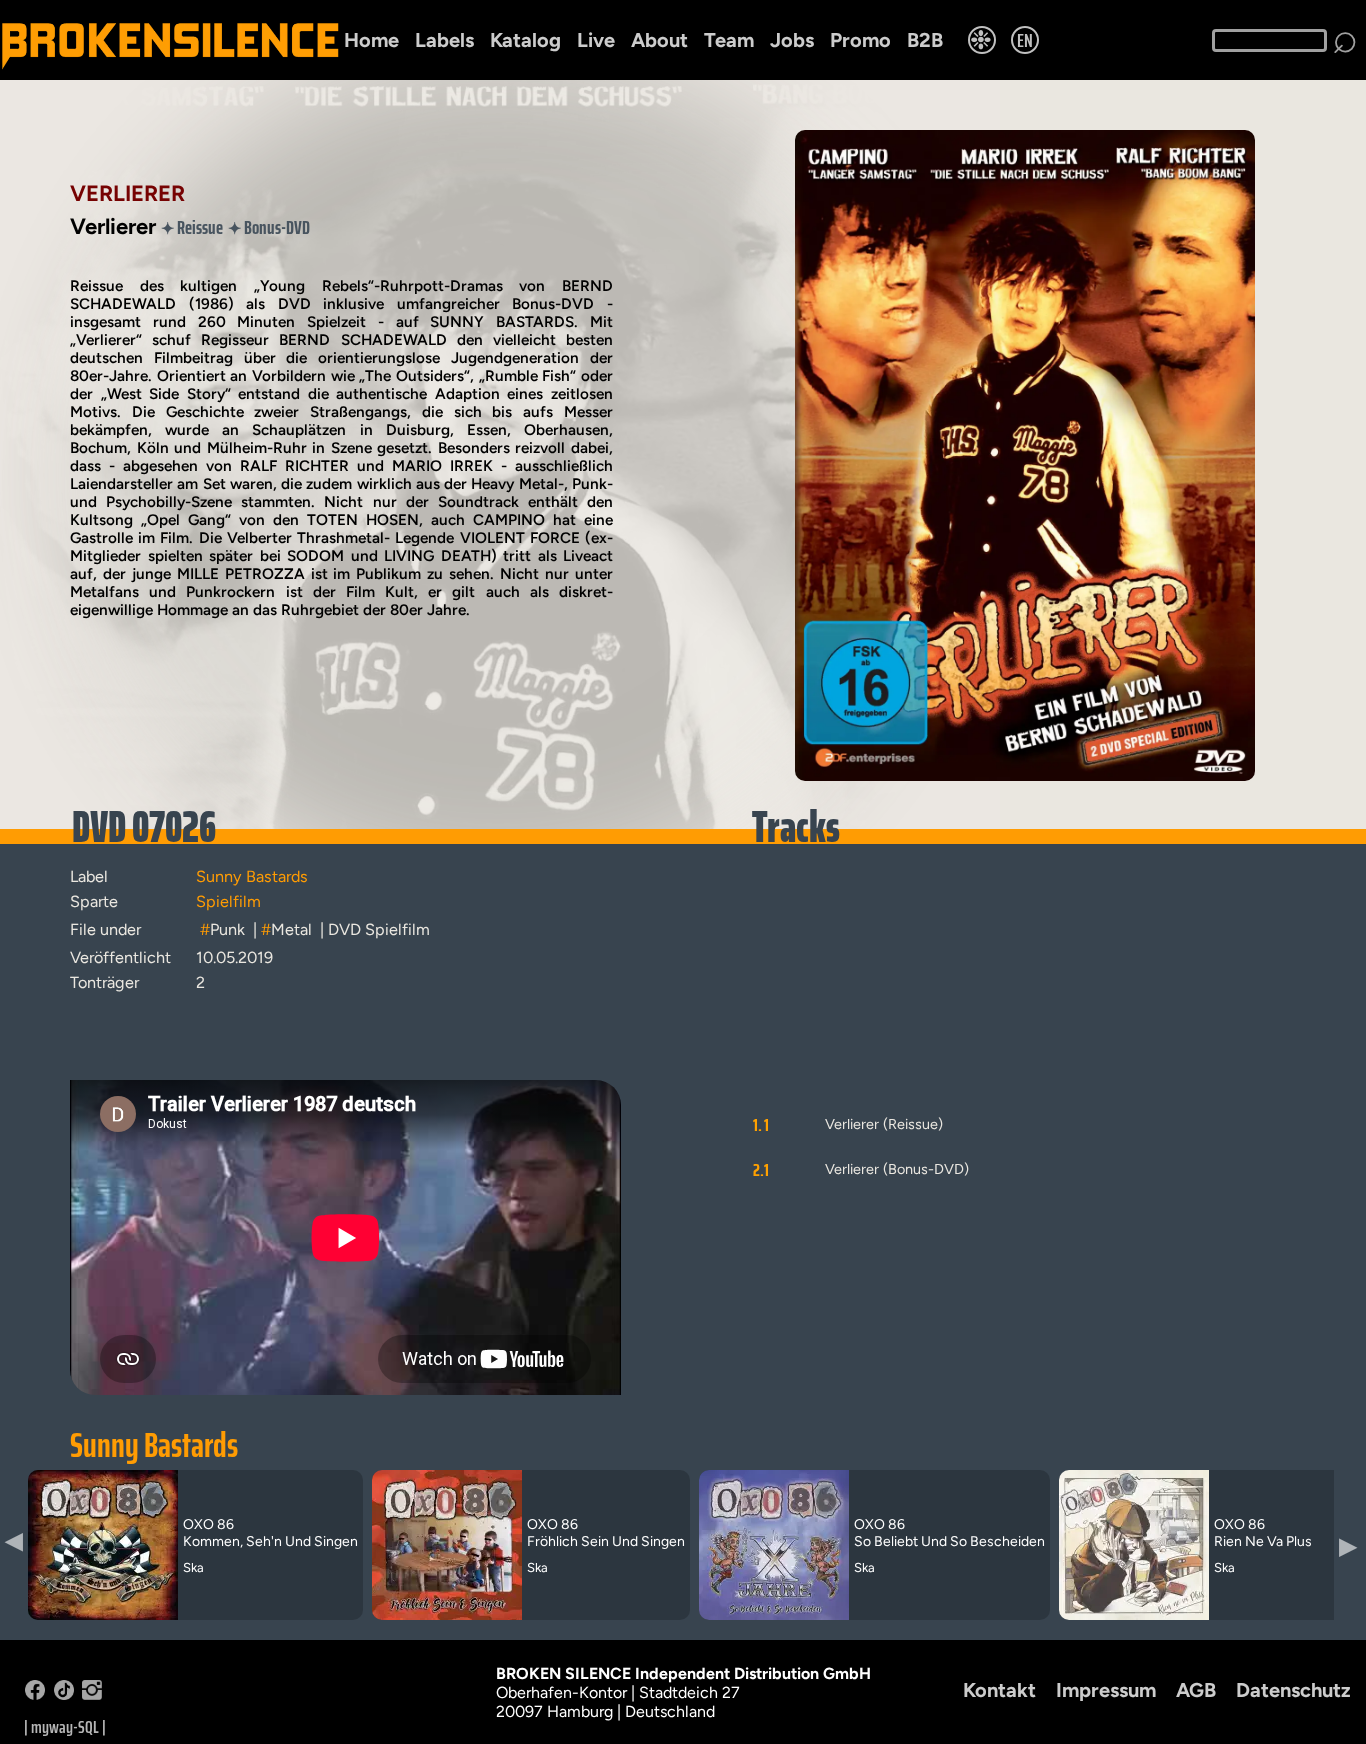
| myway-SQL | (65, 1727)
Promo (860, 40)
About (659, 40)
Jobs (792, 40)
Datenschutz (1293, 1690)
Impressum (1106, 1690)
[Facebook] (35, 1694)
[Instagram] (92, 1694)
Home (371, 40)
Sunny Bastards (154, 1445)
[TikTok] (64, 1694)
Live (596, 40)
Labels (444, 40)
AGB (1196, 1690)
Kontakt (999, 1690)
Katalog (525, 40)
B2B (925, 40)
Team (729, 40)
